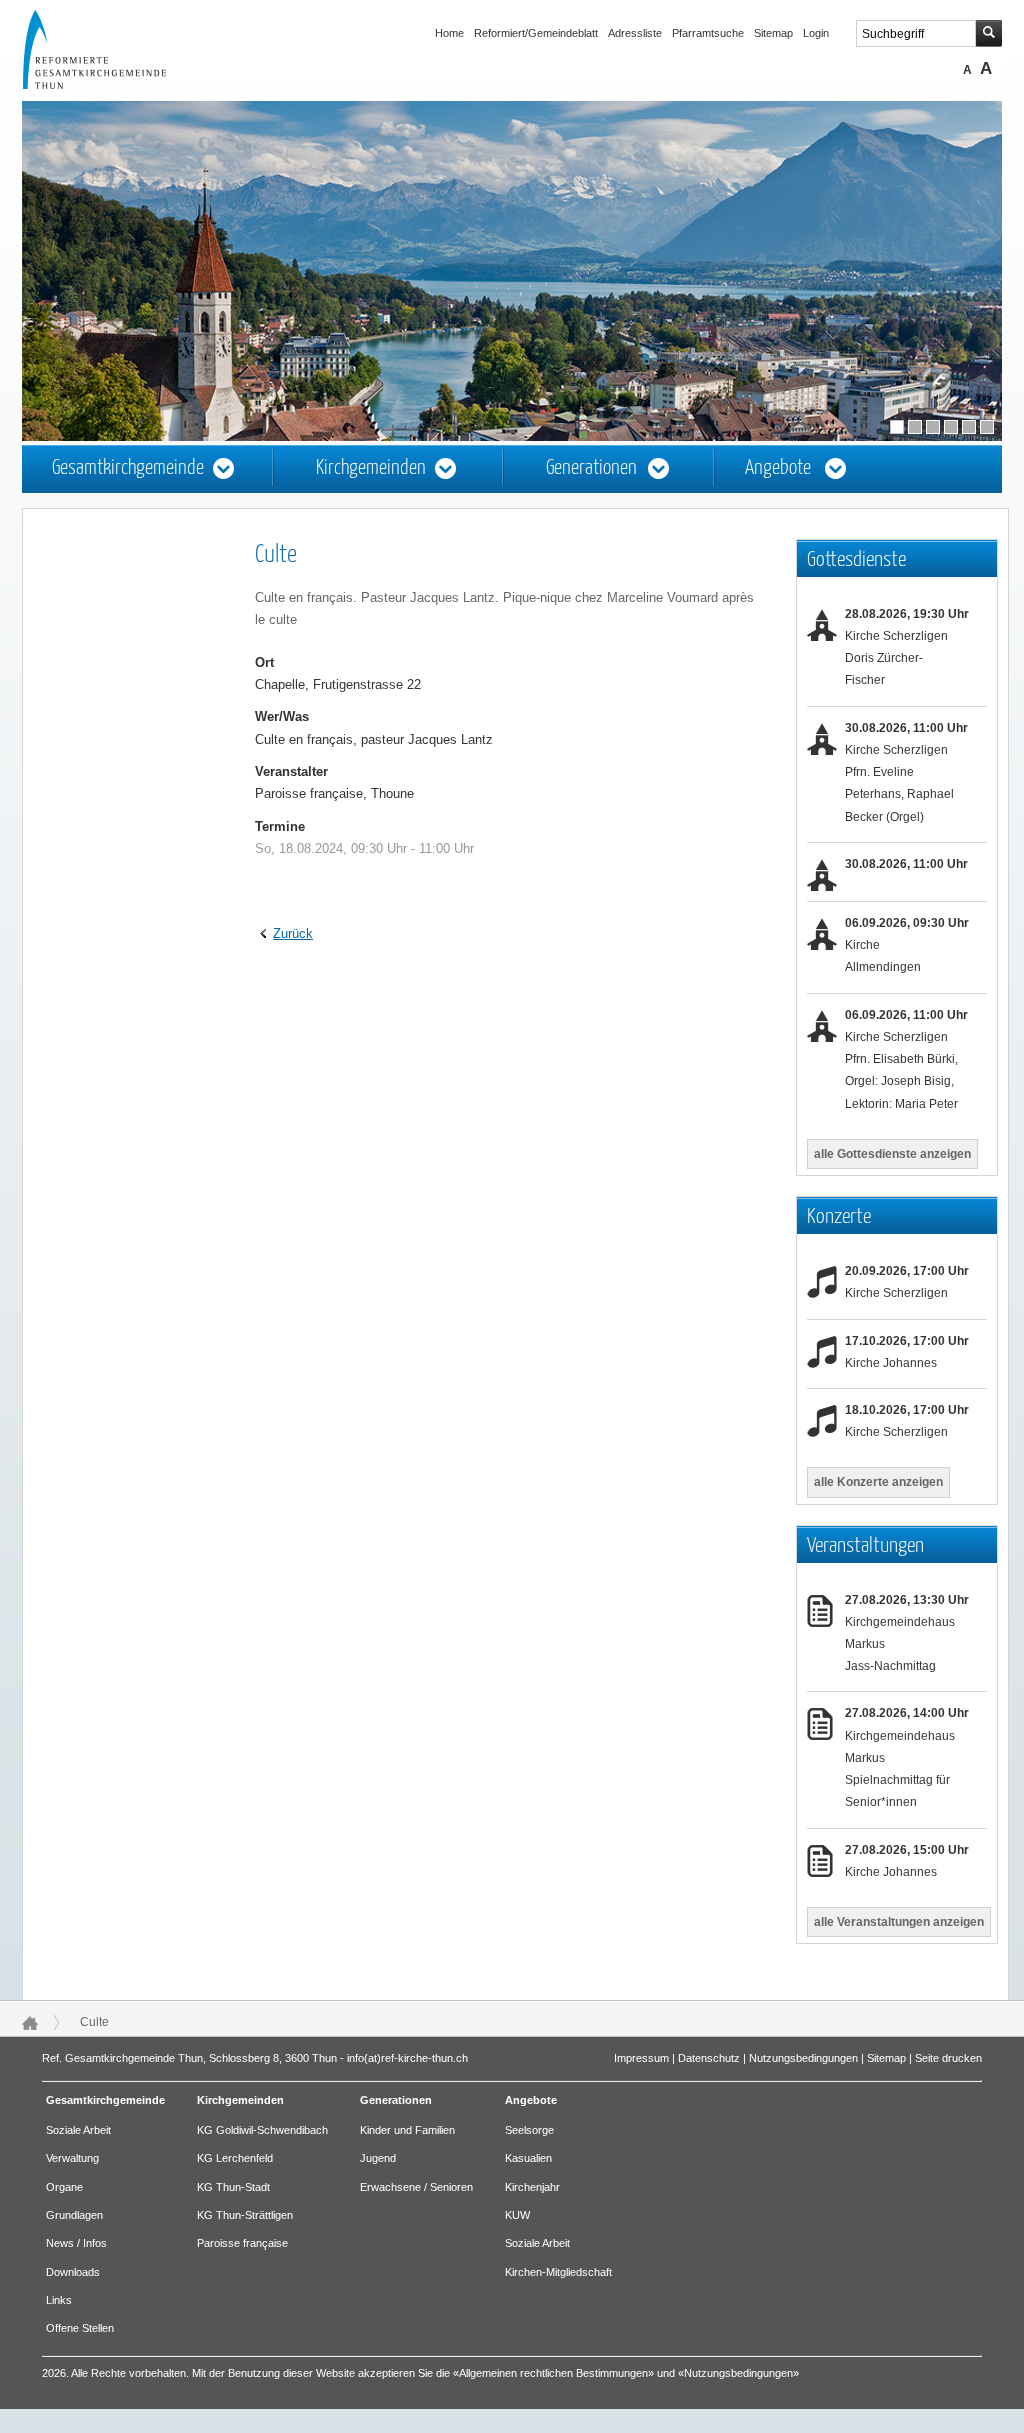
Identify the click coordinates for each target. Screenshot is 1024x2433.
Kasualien (528, 2158)
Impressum (641, 2058)
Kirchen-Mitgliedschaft (558, 2272)
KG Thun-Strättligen (245, 2215)
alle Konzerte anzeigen (878, 1482)
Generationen (591, 468)
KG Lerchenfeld (235, 2158)
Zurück (293, 933)
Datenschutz (709, 2058)
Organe (64, 2187)
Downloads (73, 2272)
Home (449, 33)
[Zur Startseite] (113, 84)
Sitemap (773, 33)
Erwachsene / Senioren (416, 2187)
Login (816, 33)
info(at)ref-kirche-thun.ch (407, 2058)
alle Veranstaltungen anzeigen (899, 1922)
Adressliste (635, 33)
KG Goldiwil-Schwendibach (262, 2130)
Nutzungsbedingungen (803, 2058)
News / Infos (76, 2243)
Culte (94, 2022)
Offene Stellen (80, 2328)
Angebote (778, 468)
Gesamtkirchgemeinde (128, 468)
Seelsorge (529, 2130)
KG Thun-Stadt (233, 2187)
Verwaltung (72, 2158)
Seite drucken (948, 2058)
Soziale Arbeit (78, 2130)
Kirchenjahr (532, 2187)
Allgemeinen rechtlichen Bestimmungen (553, 2373)
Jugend (378, 2158)
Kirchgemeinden (371, 468)
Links (59, 2300)
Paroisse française (242, 2243)
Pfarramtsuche (708, 33)
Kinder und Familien (407, 2130)
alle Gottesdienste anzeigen (892, 1154)
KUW (517, 2215)
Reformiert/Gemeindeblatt (536, 33)
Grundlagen (74, 2215)
